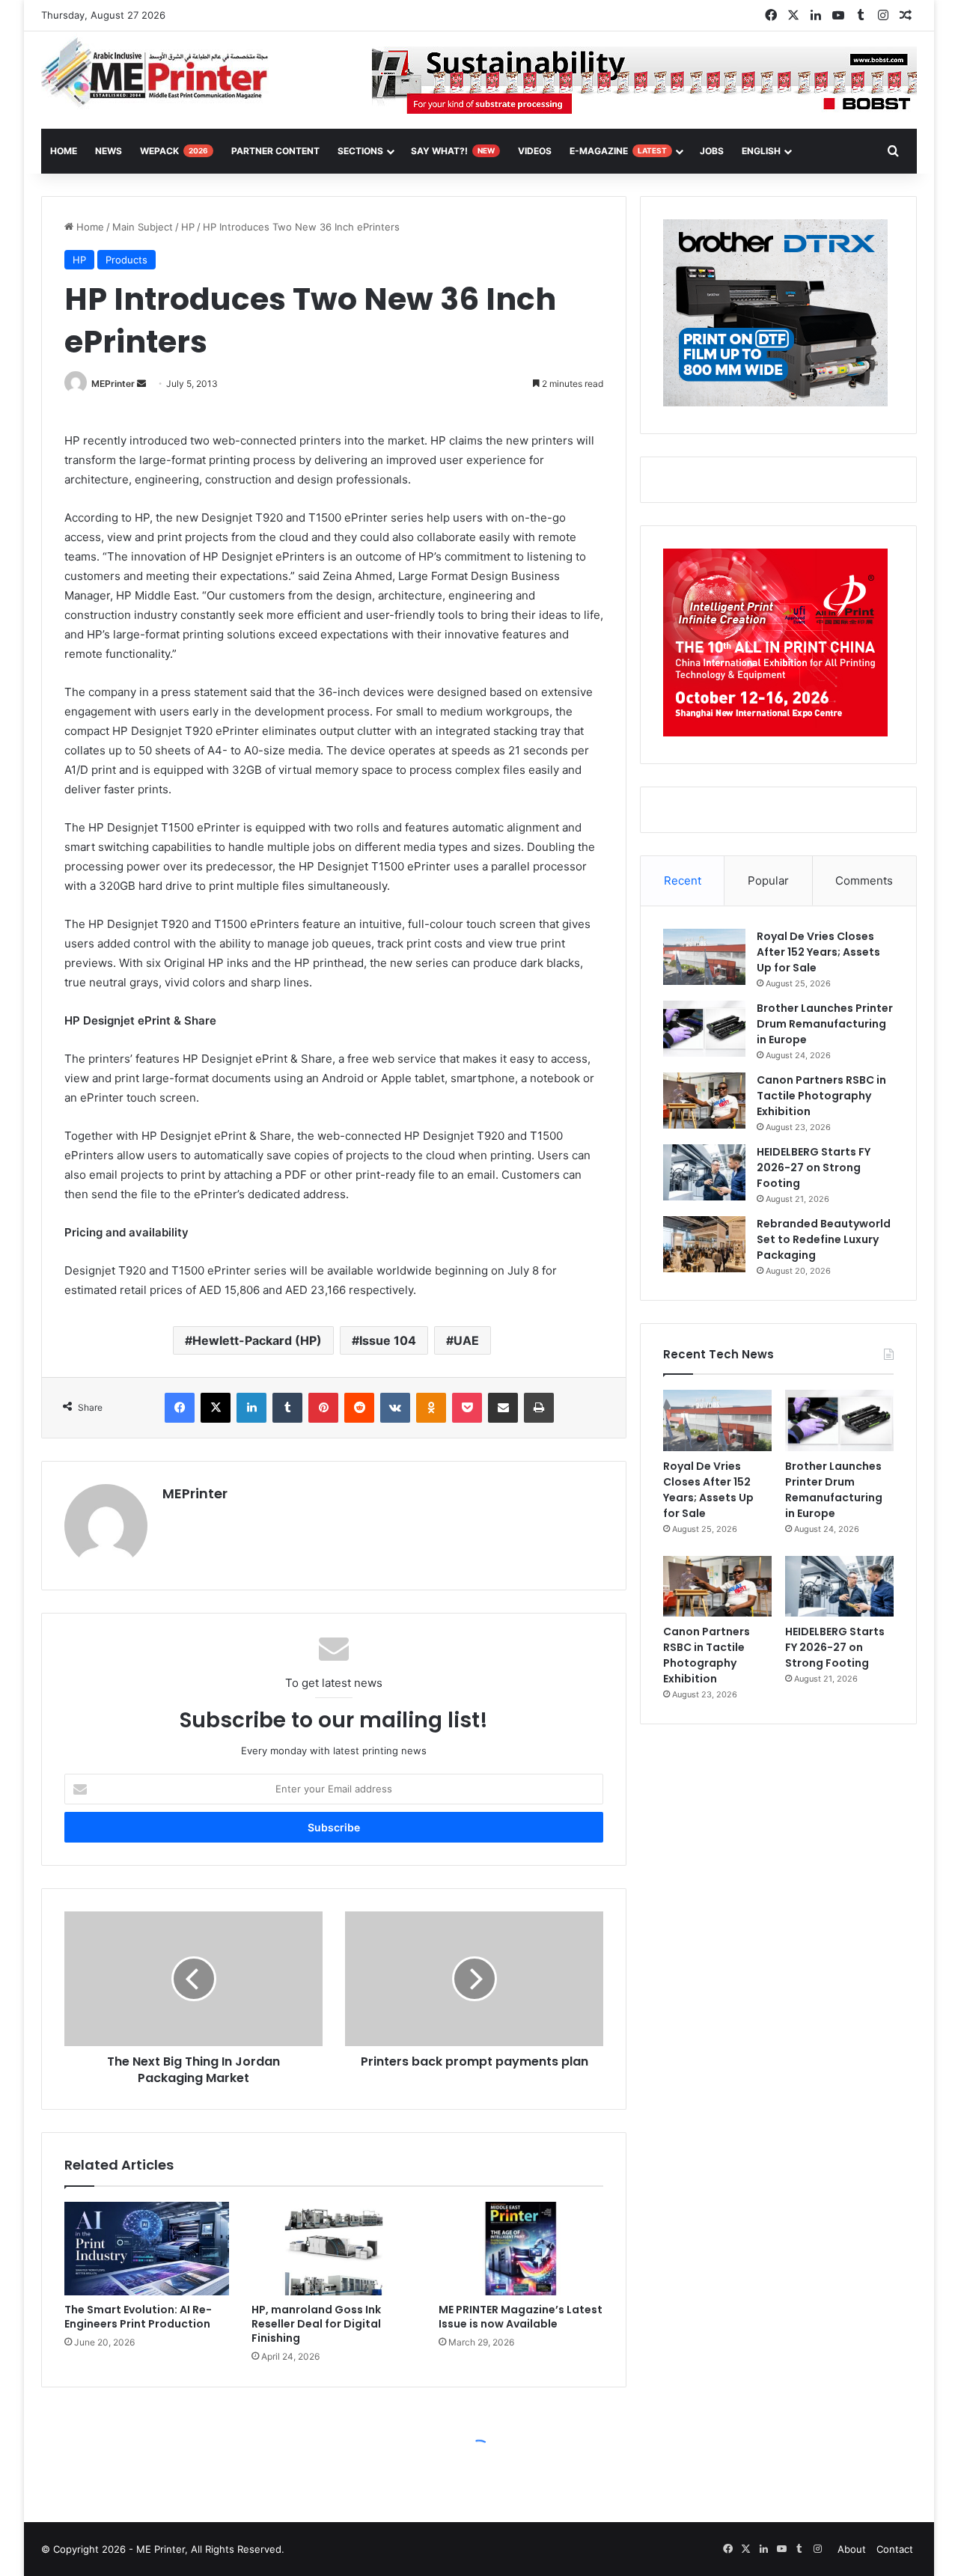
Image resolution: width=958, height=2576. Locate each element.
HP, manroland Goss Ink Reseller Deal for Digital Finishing (316, 2324)
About (852, 2549)
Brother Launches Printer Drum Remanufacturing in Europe (825, 1024)
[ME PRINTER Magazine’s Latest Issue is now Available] (521, 2248)
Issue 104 (388, 1340)
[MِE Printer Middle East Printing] (163, 73)
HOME (64, 151)
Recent (683, 880)
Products (126, 260)
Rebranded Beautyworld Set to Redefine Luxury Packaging (824, 1239)
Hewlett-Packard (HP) (257, 1340)
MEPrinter (113, 384)
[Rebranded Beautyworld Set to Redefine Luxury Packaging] (704, 1244)
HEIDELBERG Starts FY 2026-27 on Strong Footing (814, 1168)
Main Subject (143, 227)
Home (89, 227)
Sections (360, 151)
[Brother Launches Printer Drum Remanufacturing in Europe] (704, 1029)
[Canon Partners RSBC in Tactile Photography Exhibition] (704, 1101)
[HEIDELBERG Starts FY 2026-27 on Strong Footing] (704, 1172)
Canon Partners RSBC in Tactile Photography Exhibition (821, 1096)
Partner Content (275, 151)
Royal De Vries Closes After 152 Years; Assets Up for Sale (818, 952)
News (109, 151)
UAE (466, 1340)
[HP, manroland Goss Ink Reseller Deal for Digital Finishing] (334, 2248)
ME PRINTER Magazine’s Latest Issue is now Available (521, 2317)
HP (188, 227)
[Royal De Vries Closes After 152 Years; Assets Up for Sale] (704, 957)
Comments (864, 880)
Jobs (712, 151)
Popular (768, 880)
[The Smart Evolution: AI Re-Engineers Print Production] (147, 2248)
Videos (535, 151)
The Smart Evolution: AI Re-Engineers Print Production (138, 2317)
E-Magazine (618, 151)
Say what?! (453, 151)
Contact (895, 2549)
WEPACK (174, 151)
